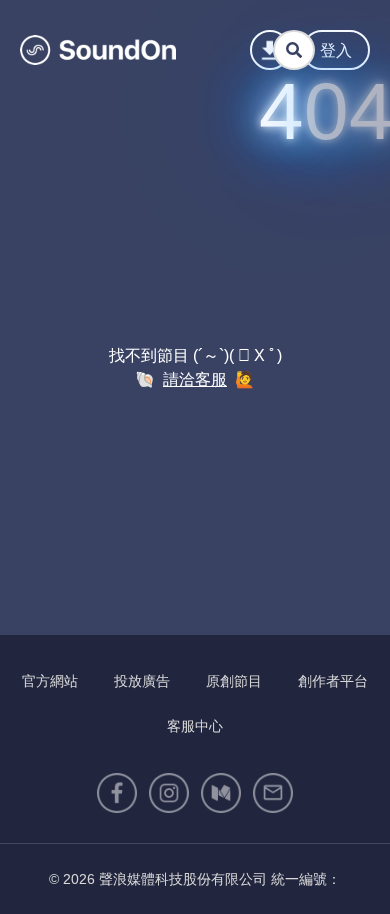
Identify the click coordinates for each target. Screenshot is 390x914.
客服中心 (195, 726)
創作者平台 (333, 681)
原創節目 (234, 681)
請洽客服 (195, 379)
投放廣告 (142, 681)
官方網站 (50, 681)
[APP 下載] (270, 50)
